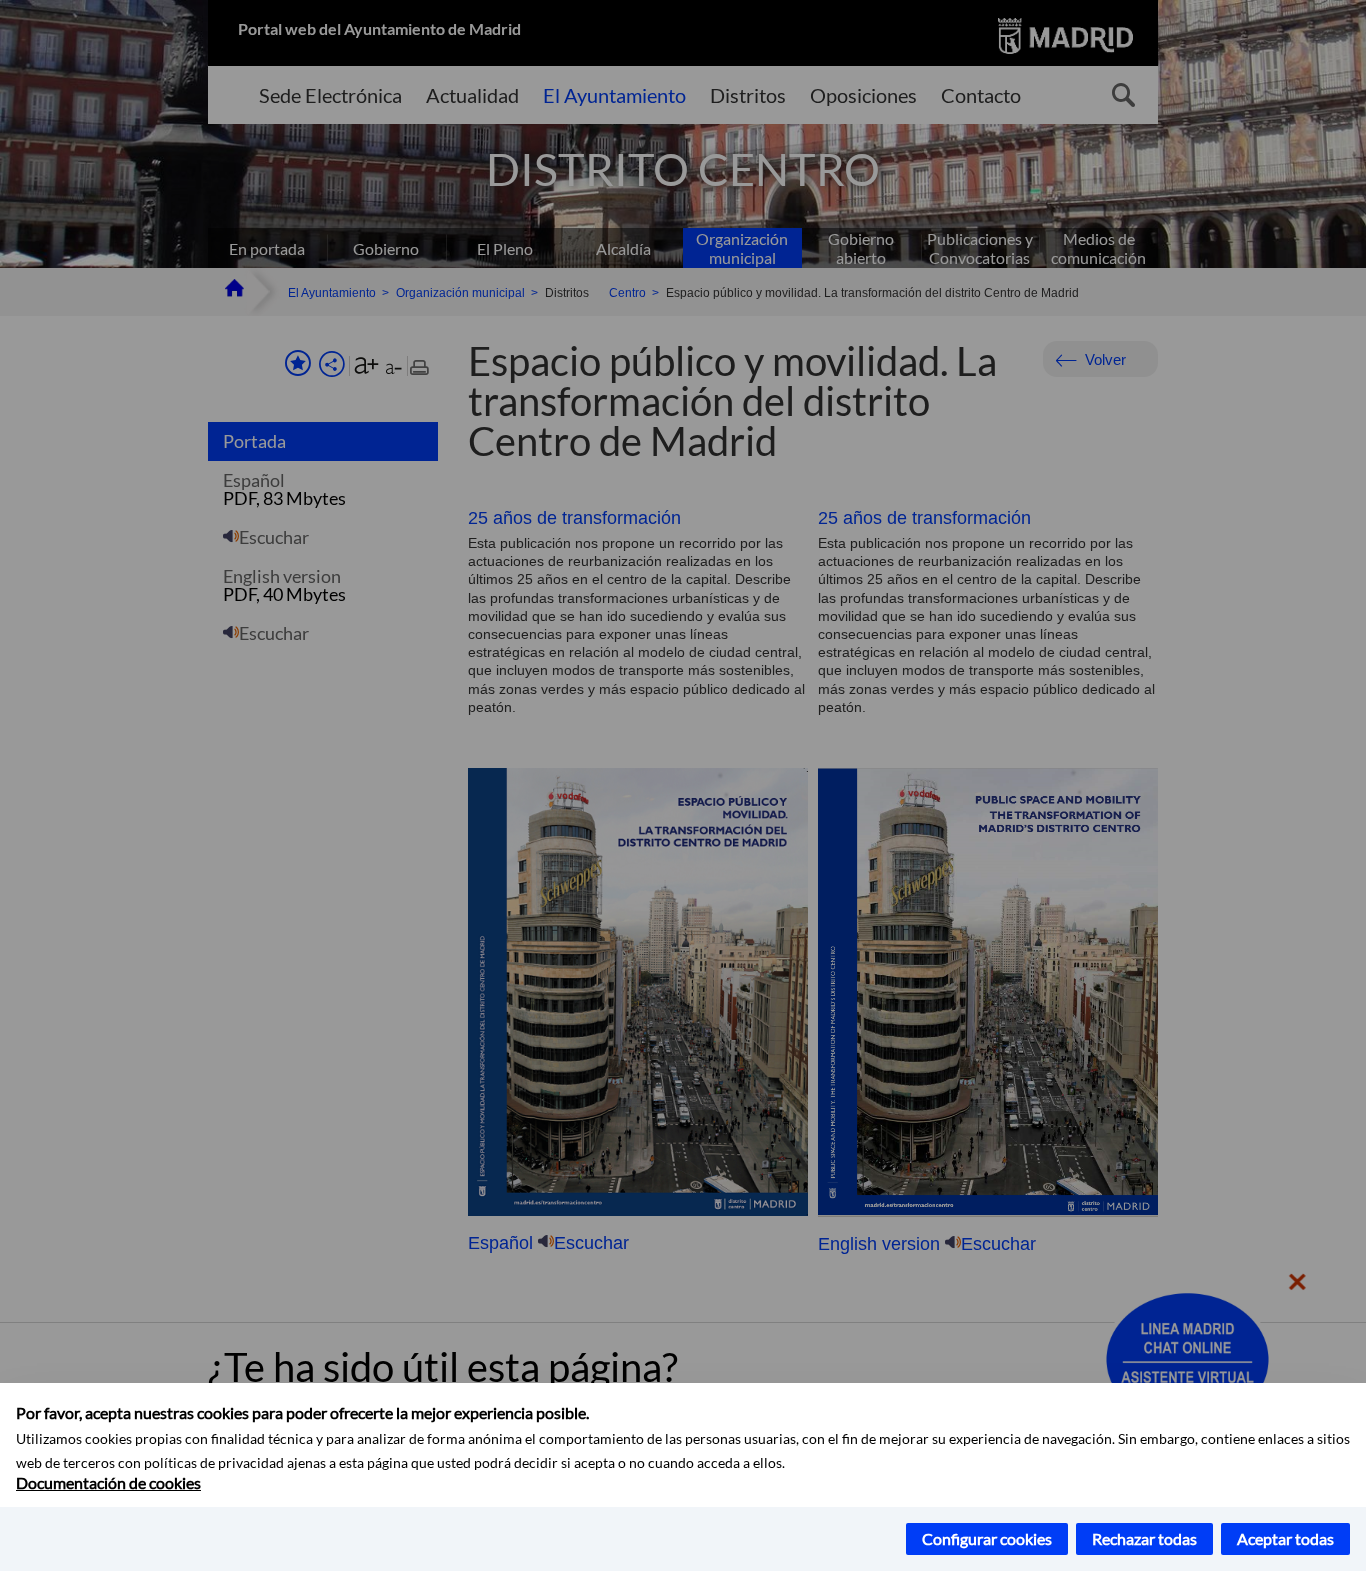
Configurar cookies (987, 1538)
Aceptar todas (1285, 1538)
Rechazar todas (1144, 1538)
